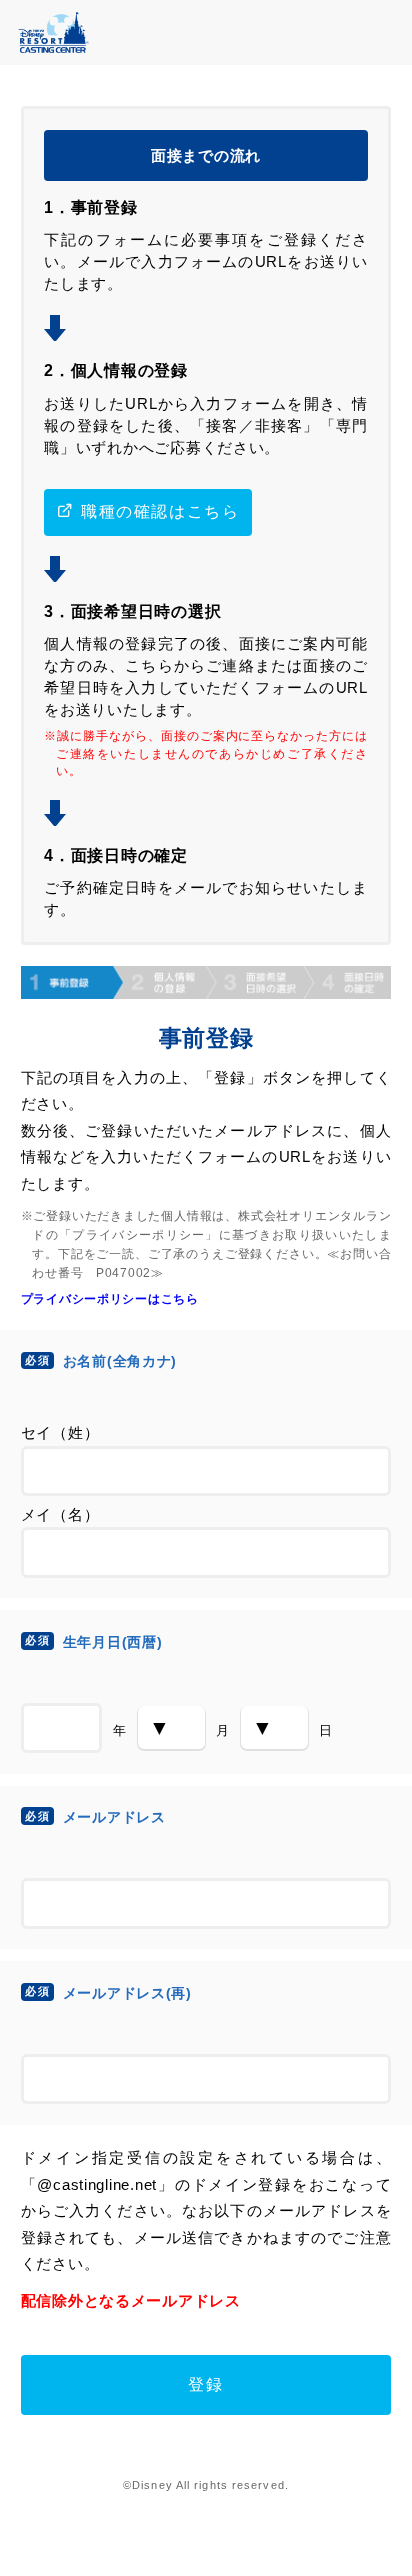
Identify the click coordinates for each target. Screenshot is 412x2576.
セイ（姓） (60, 1433)
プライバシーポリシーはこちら (110, 1298)
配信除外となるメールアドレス (131, 2301)
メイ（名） (60, 1515)
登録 (205, 2384)
